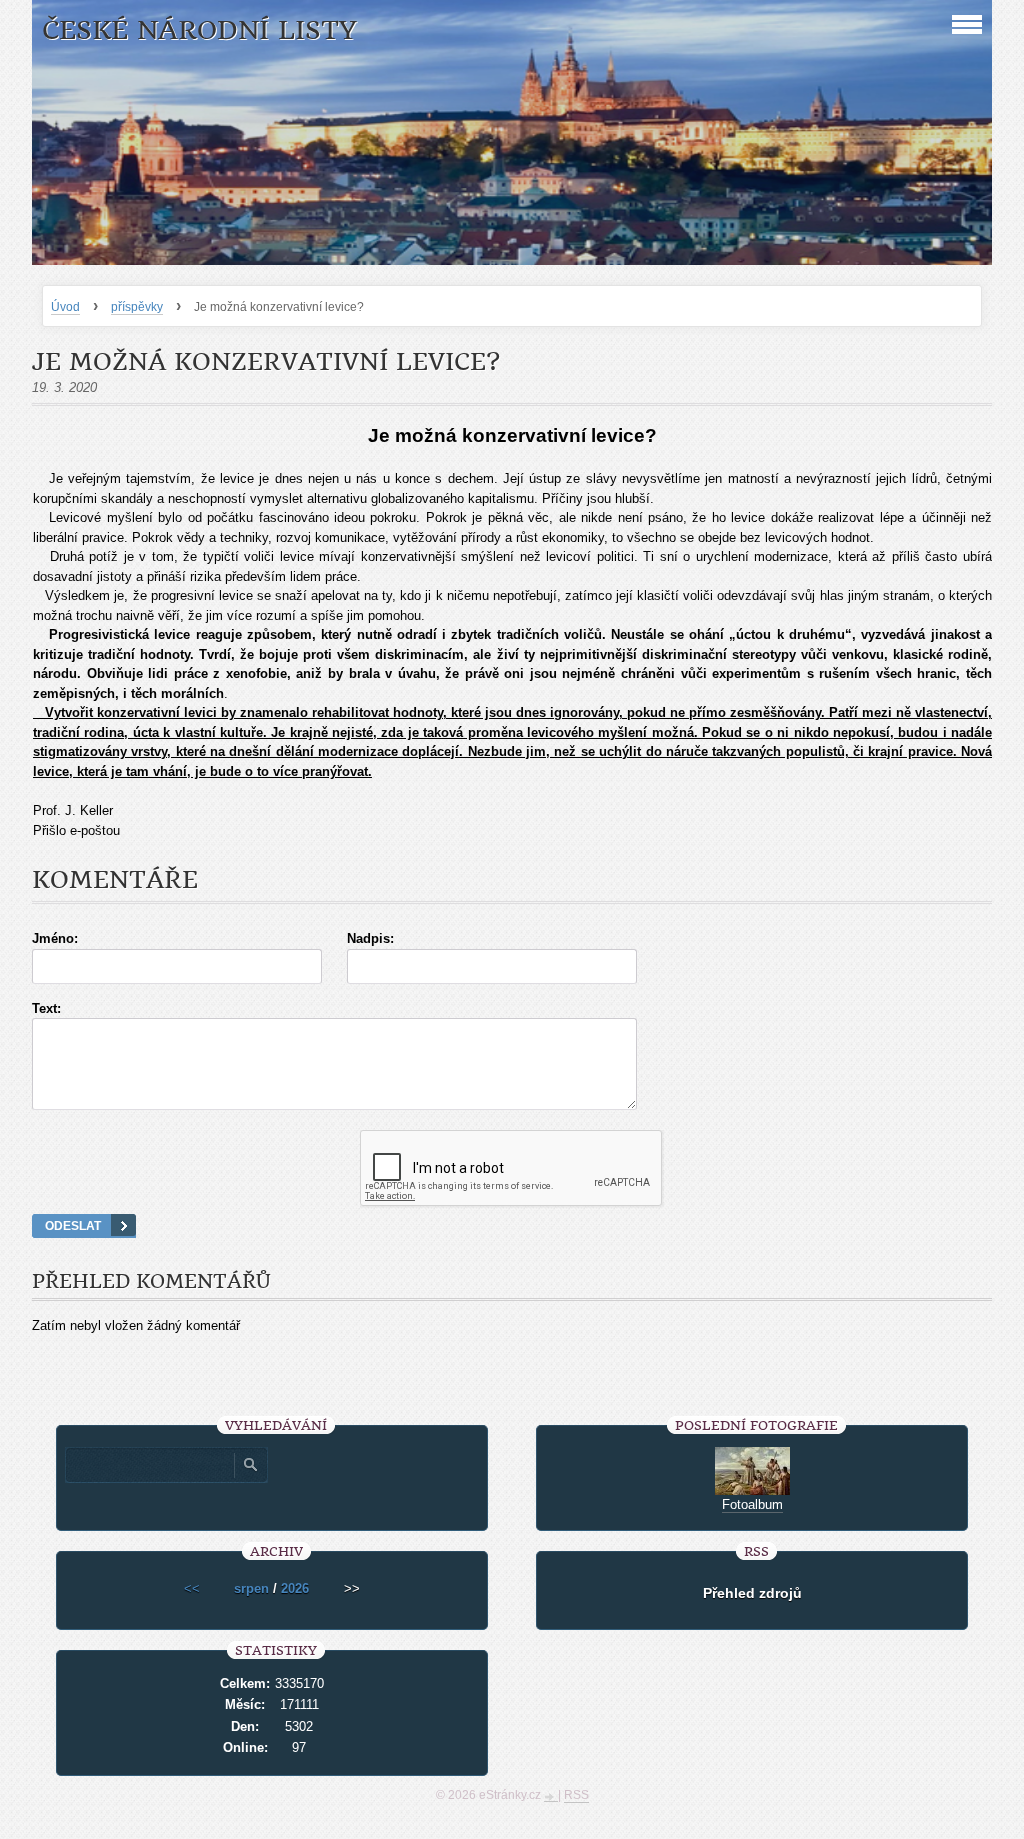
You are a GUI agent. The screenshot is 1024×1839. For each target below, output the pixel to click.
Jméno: (55, 938)
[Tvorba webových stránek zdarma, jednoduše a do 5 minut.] (551, 1797)
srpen (251, 1588)
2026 (295, 1588)
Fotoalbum (752, 1504)
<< (192, 1588)
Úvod (65, 307)
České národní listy (199, 30)
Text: (46, 1008)
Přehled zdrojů (752, 1593)
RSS (576, 1795)
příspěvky (137, 307)
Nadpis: (370, 938)
